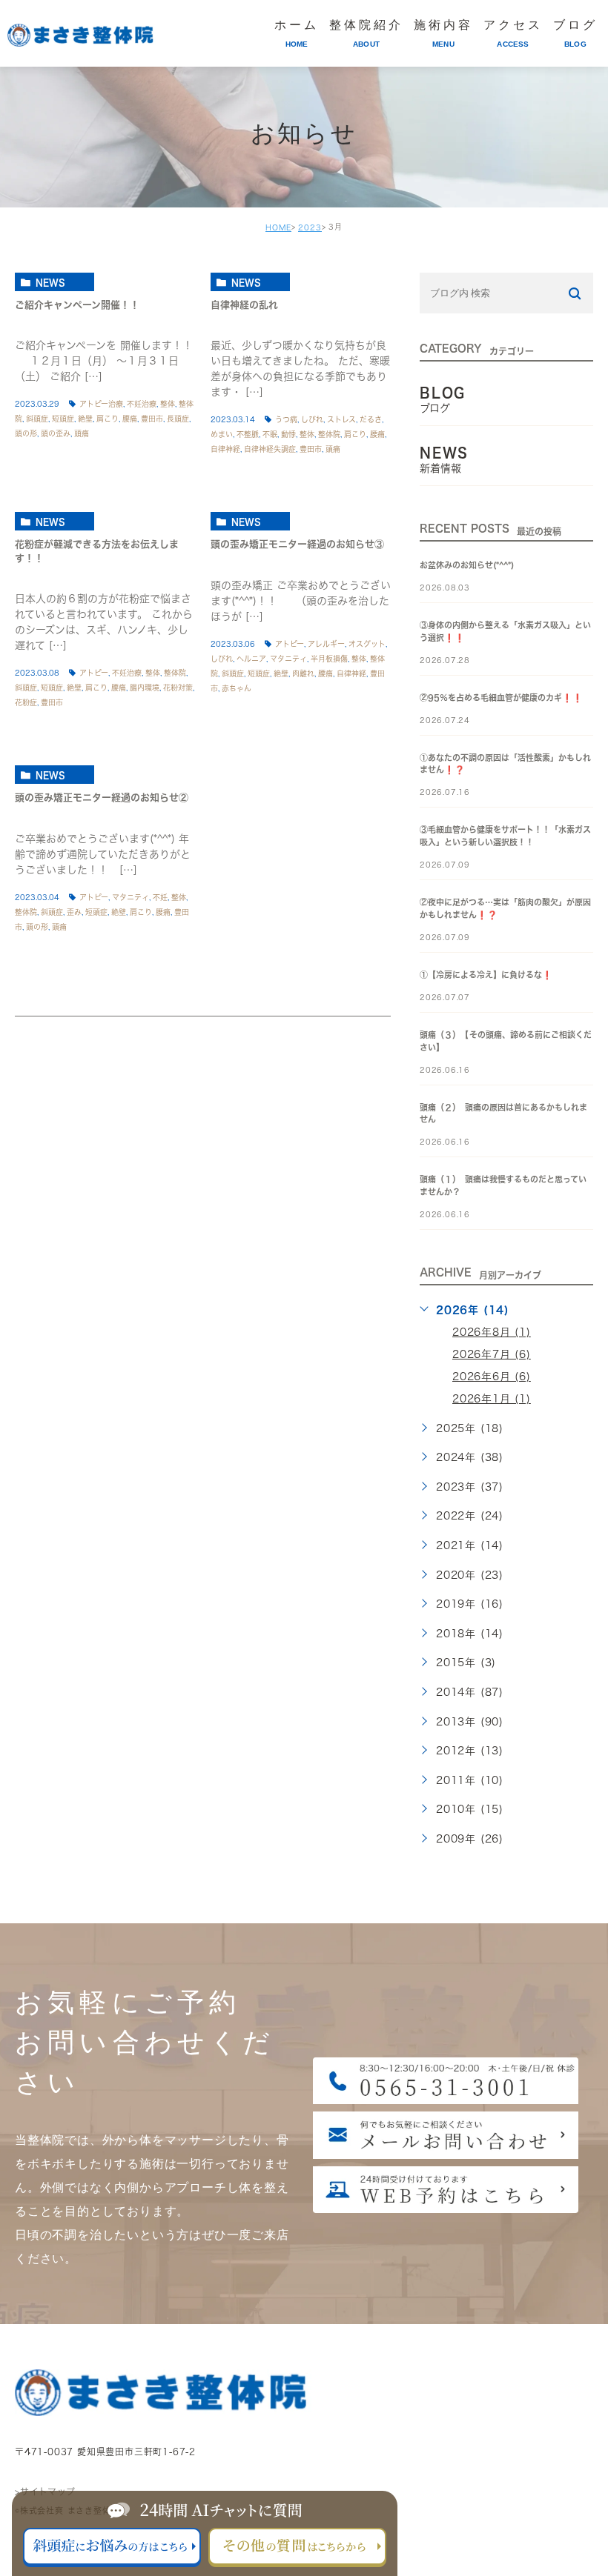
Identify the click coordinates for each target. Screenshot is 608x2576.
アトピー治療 (101, 404)
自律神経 (225, 449)
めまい (222, 434)
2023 (310, 227)
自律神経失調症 (270, 449)
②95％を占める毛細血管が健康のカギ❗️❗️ (501, 698)
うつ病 (286, 419)
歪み (74, 912)
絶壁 (85, 419)
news (50, 282)
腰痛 (130, 419)
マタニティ (288, 659)
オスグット (367, 644)
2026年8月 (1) (492, 1332)
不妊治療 (142, 404)
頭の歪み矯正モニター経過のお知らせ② (102, 798)
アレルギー (326, 644)
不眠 (270, 434)
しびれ (312, 419)
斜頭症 (37, 419)
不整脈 (248, 434)
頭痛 (82, 433)
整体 (168, 404)
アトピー (94, 673)
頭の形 (26, 433)
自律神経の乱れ (244, 305)
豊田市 (152, 419)
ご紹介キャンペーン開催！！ (77, 305)
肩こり (108, 419)
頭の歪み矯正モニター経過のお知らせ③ (297, 545)
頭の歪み (56, 433)
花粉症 (26, 702)
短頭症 (63, 419)
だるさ (371, 419)
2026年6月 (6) (492, 1377)
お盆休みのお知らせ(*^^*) (467, 565)
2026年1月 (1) (492, 1399)
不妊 (160, 897)
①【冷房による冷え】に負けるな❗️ (486, 975)
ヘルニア (251, 659)
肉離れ (303, 673)
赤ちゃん (237, 688)
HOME (278, 227)
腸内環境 (145, 688)
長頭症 (178, 419)
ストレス (341, 419)
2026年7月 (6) (492, 1354)
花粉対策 (178, 688)
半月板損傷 (329, 659)
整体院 (329, 434)
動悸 (288, 434)
